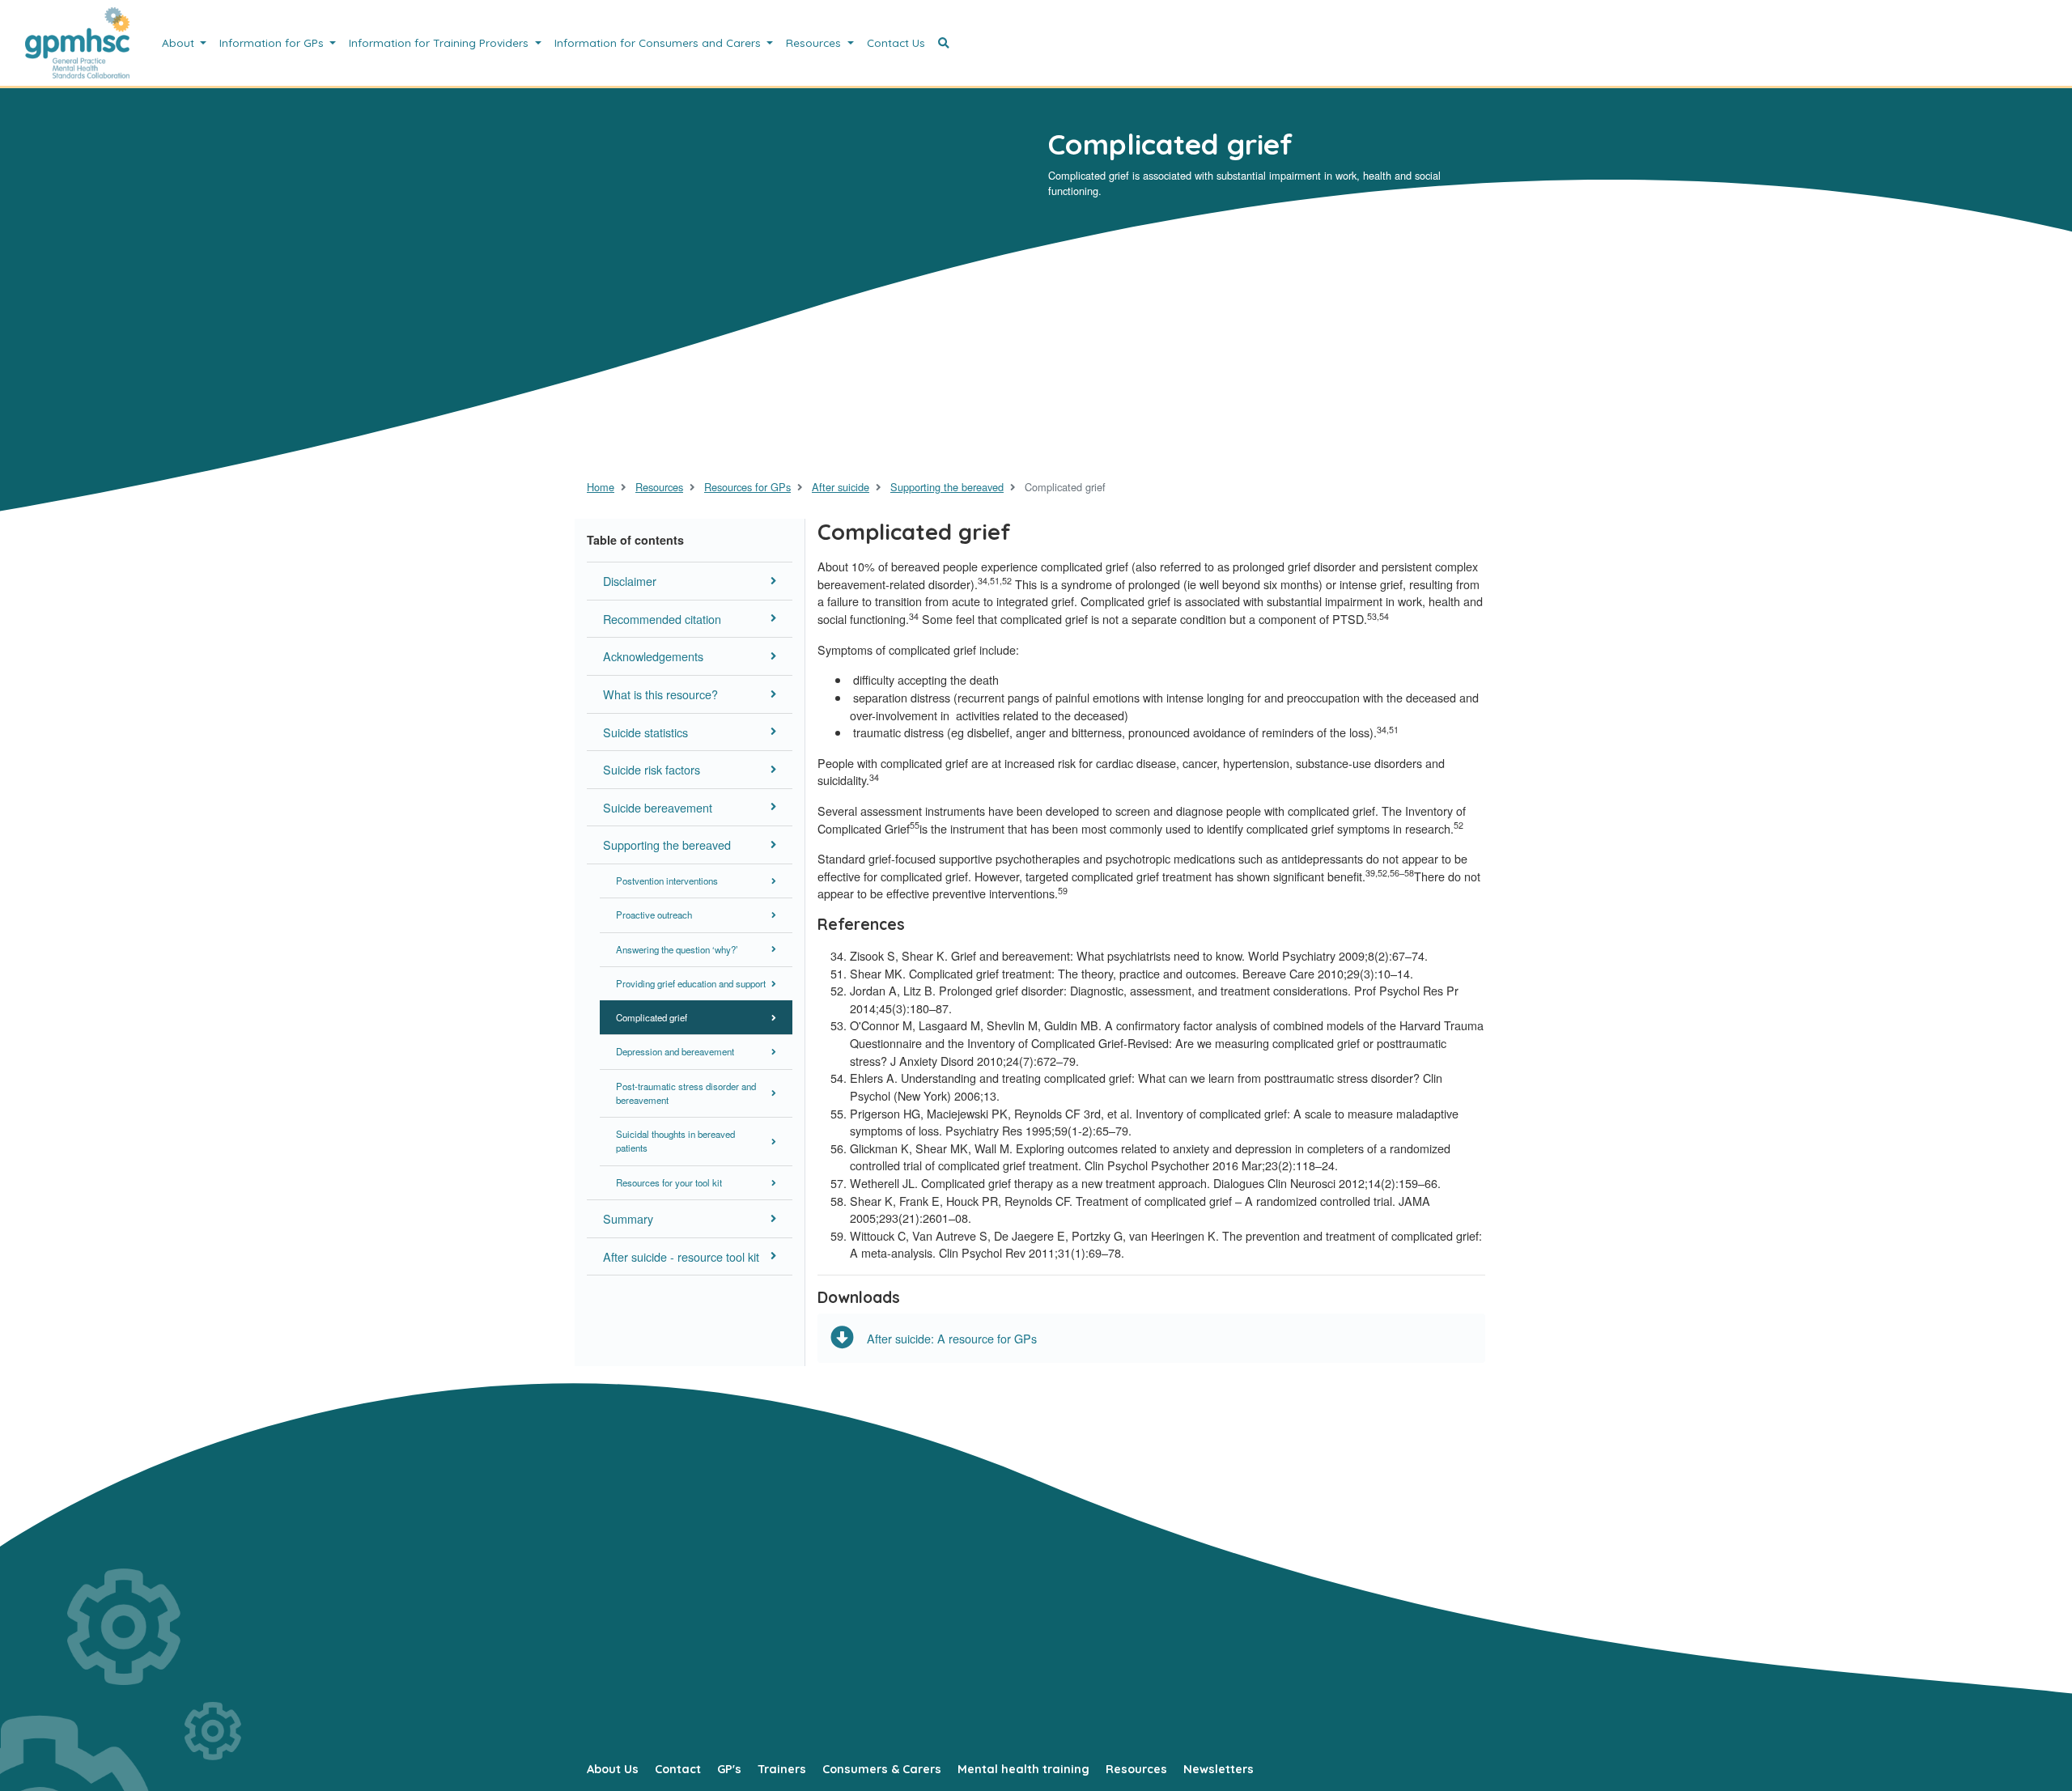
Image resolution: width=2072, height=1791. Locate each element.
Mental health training (1023, 1769)
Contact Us (896, 42)
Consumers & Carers (882, 1769)
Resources (815, 42)
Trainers (782, 1769)
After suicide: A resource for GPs (952, 1338)
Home (601, 487)
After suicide (841, 487)
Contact (678, 1769)
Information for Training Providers (440, 42)
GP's (729, 1769)
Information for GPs (273, 42)
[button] (944, 43)
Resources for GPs (747, 487)
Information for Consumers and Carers (659, 42)
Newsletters (1219, 1769)
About (180, 42)
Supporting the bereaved (947, 487)
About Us (613, 1769)
